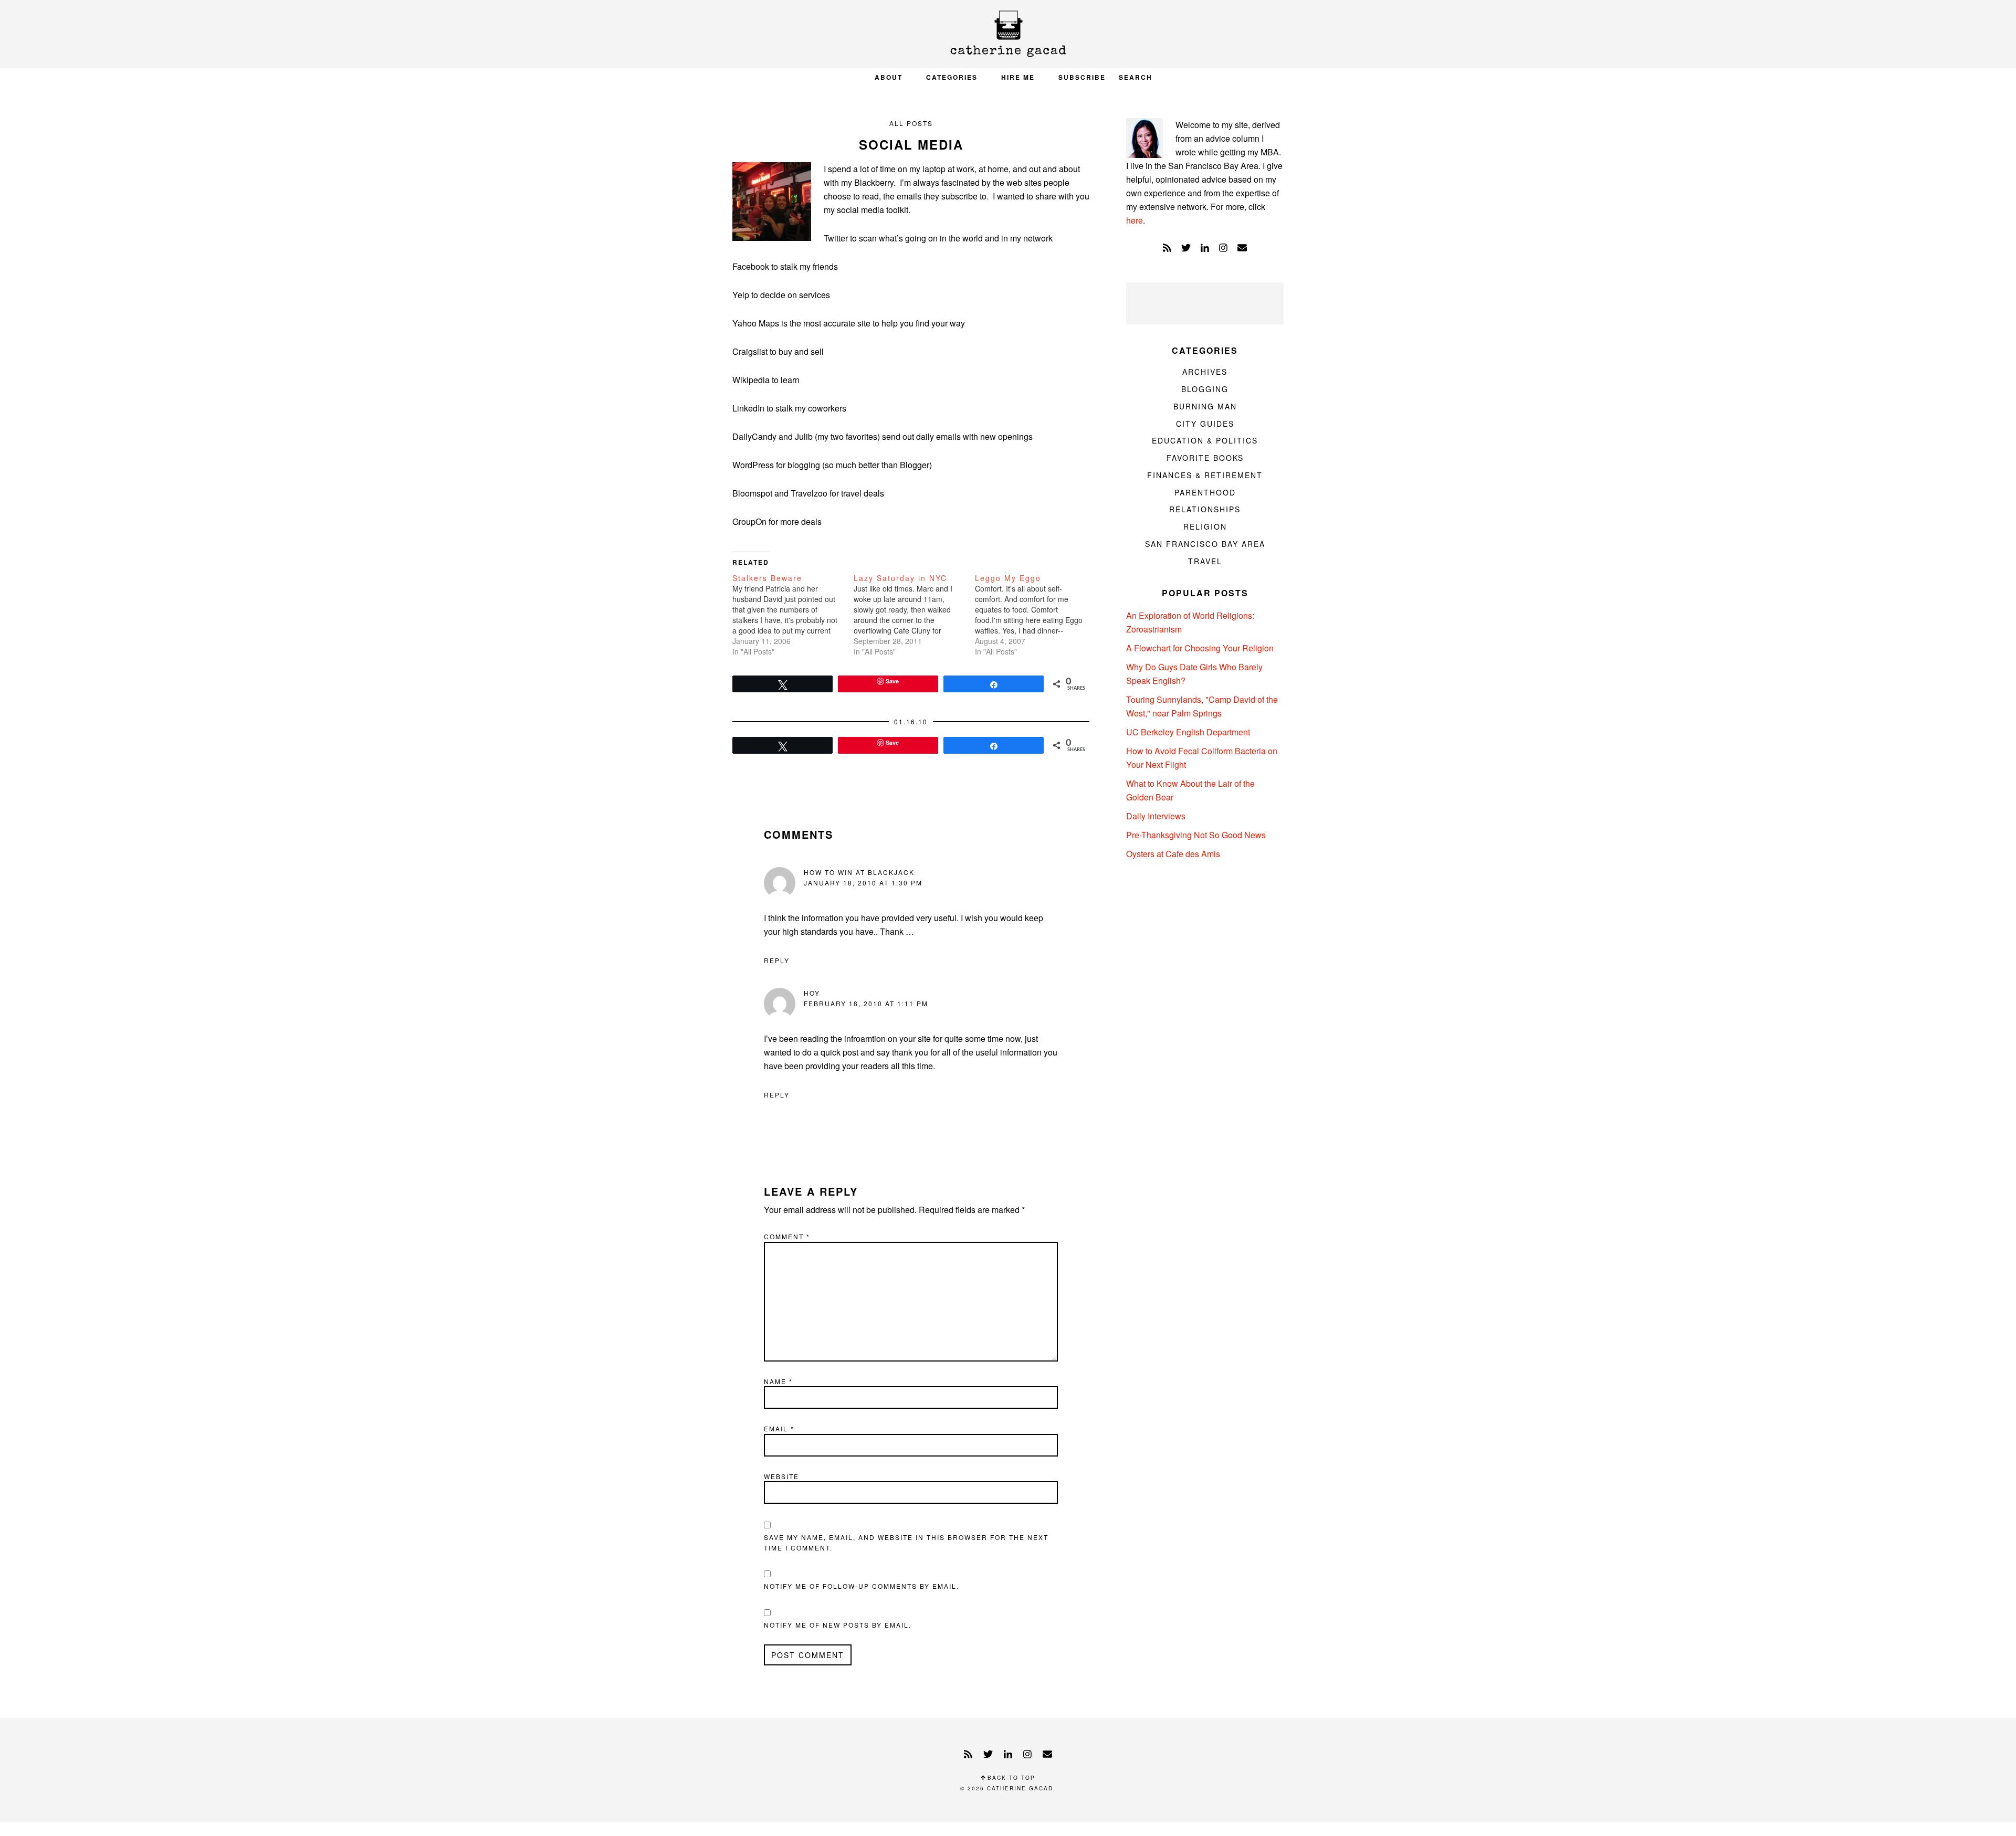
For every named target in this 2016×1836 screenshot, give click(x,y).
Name (778, 1381)
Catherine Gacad (1008, 34)
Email (779, 1428)
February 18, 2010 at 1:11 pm (866, 1003)
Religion (1205, 526)
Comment (787, 1236)
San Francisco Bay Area (1205, 544)
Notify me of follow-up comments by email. (862, 1586)
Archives (1205, 372)
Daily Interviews (1156, 816)
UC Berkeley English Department (1188, 732)
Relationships (1205, 509)
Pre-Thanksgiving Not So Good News (1196, 835)
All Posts (911, 123)
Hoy (812, 993)
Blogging (1205, 389)
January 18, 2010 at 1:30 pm (863, 883)
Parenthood (1205, 492)
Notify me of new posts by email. (838, 1625)
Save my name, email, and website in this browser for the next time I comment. (906, 1542)
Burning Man (1205, 406)
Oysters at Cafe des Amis (1173, 854)
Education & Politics (1205, 440)
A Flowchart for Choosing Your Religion (1200, 648)
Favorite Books (1205, 458)
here (1135, 220)
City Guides (1205, 424)
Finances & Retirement (1205, 475)
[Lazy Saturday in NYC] (914, 615)
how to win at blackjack (859, 872)
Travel (1205, 561)
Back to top (1010, 1778)
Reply (777, 960)
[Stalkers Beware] (793, 615)
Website (781, 1476)
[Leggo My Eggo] (1036, 615)
